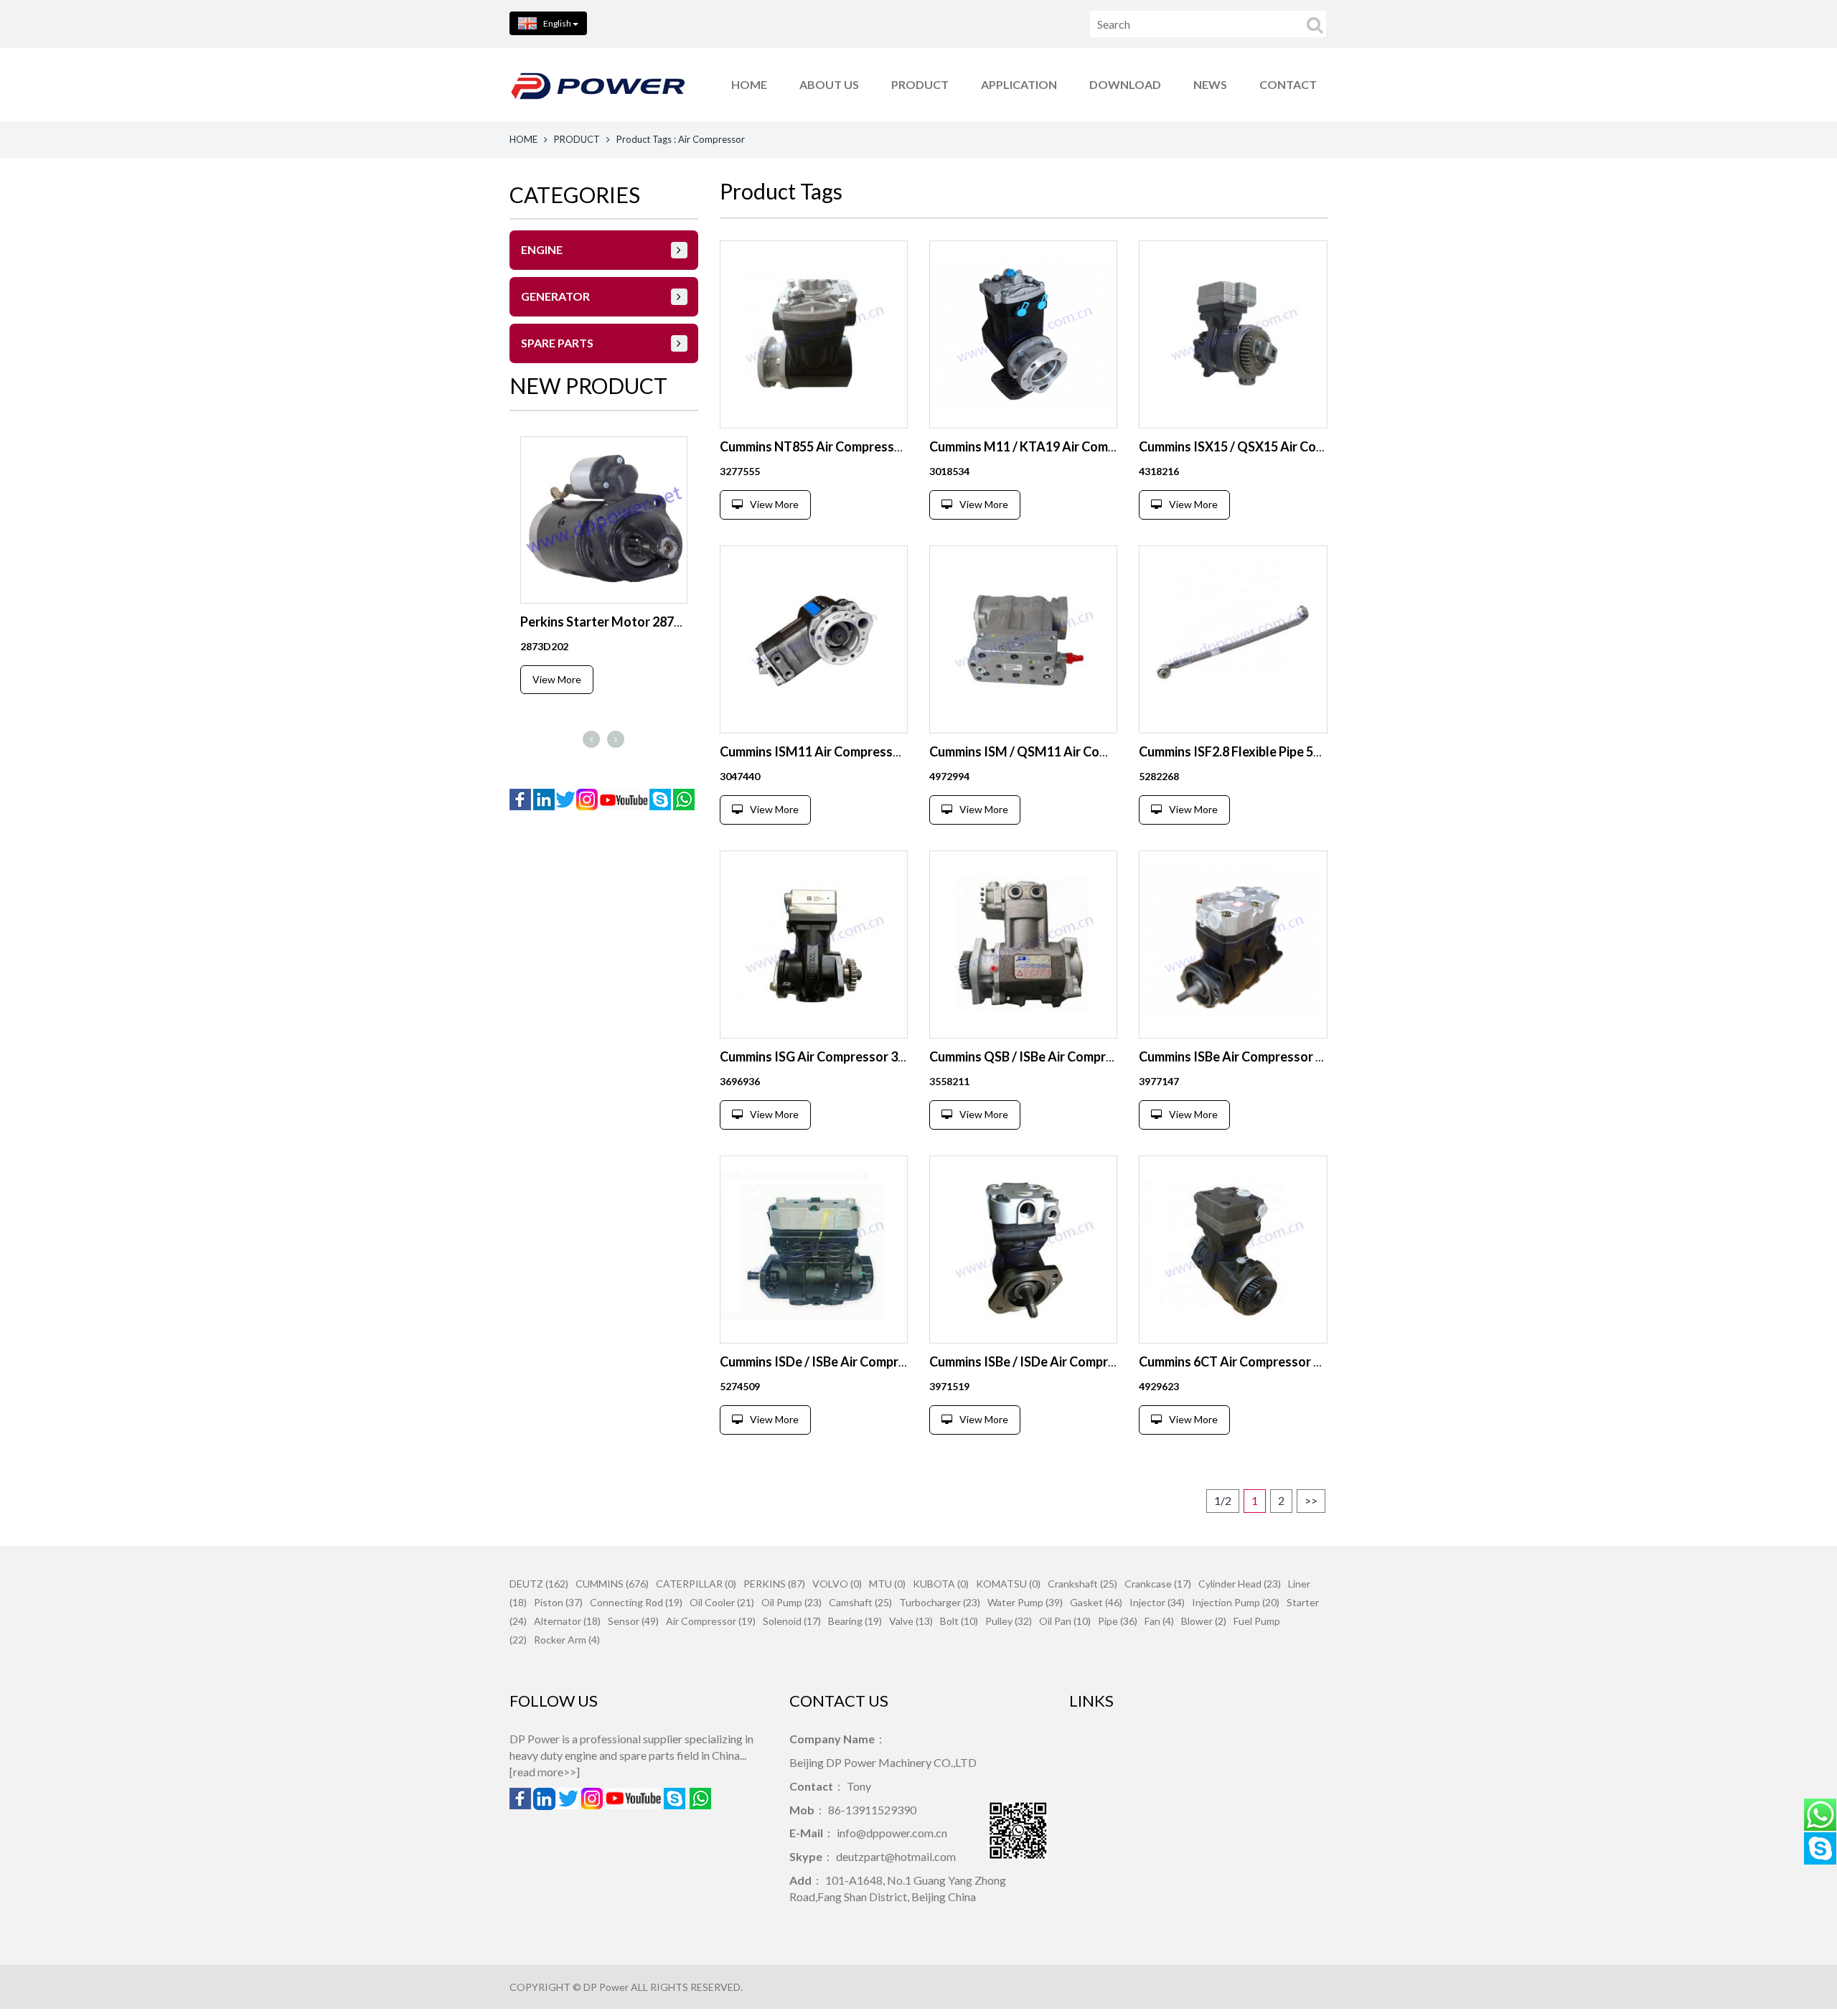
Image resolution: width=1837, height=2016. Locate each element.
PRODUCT (920, 84)
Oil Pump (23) (791, 1602)
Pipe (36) (1118, 1621)
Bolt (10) (959, 1621)
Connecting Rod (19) (636, 1602)
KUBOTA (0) (941, 1584)
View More (557, 679)
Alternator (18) (567, 1621)
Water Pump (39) (1025, 1602)
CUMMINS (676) (612, 1584)
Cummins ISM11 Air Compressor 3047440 (839, 751)
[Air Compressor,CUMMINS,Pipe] (1233, 639)
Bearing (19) (855, 1621)
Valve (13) (911, 1621)
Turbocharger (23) (940, 1602)
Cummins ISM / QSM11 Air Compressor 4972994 (1068, 751)
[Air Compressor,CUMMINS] (814, 334)
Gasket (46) (1096, 1602)
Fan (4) (1159, 1621)
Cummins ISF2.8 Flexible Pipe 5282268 (1248, 751)
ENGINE (542, 249)
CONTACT (1288, 84)
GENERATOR (555, 296)
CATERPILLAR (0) (696, 1584)
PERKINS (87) (774, 1584)
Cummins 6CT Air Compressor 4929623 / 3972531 (1281, 1361)
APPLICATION (1019, 84)
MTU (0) (887, 1584)
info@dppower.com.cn (892, 1833)
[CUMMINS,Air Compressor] (1023, 944)
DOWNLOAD (1125, 84)
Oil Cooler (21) (722, 1602)
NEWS (1210, 84)
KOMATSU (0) (1008, 1584)
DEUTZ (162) (539, 1584)
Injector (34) (1157, 1602)
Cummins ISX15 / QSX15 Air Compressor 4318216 (1281, 446)
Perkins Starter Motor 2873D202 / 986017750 (653, 622)
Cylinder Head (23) (1240, 1584)
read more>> (545, 1772)
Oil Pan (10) (1065, 1621)
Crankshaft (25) (1082, 1584)
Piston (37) (558, 1602)
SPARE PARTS (557, 343)
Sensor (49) (633, 1621)
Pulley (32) (1009, 1621)
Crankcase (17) (1158, 1584)
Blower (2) (1204, 1621)
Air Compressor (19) (711, 1621)
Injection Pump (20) (1236, 1602)
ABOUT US (829, 84)
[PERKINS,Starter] (604, 520)
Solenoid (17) (792, 1621)
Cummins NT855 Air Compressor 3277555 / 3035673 (869, 446)
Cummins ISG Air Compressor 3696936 (830, 1056)
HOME (749, 84)
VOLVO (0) (837, 1584)
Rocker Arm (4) (567, 1640)
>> (1311, 1500)
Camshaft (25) (860, 1602)
